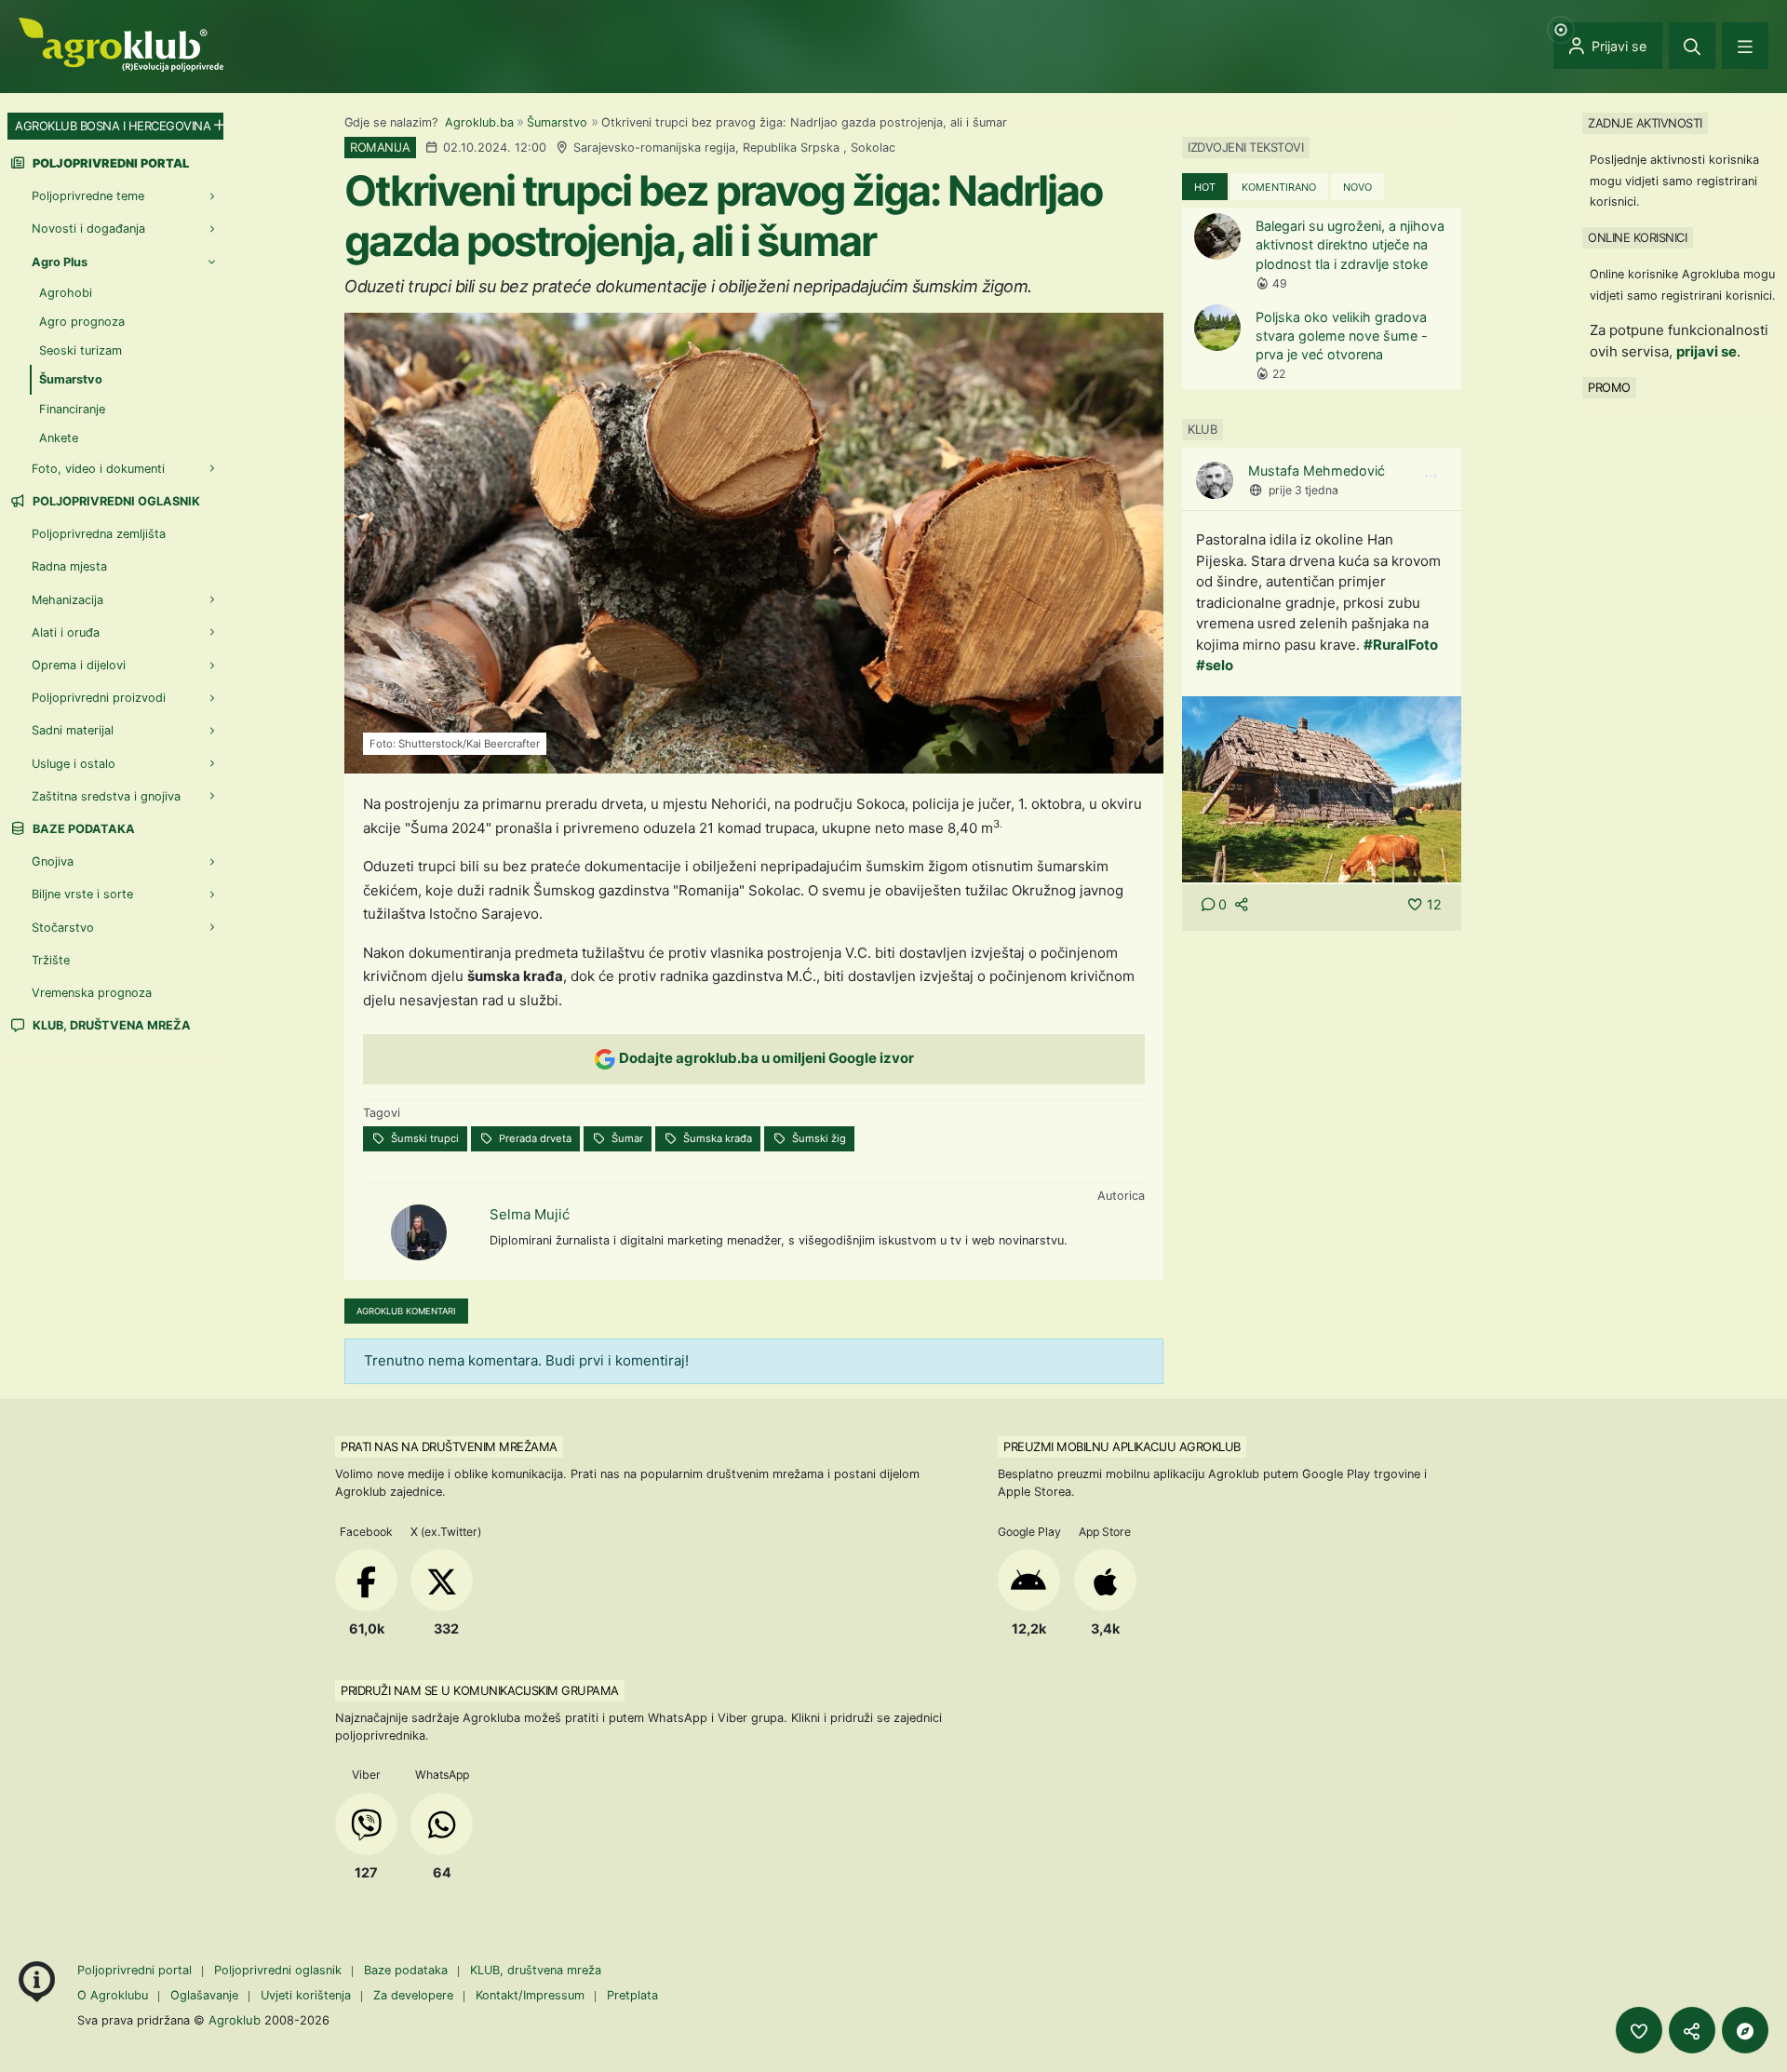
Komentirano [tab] (1279, 187)
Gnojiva (53, 861)
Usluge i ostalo (74, 764)
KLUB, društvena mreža (110, 1025)
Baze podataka (82, 829)
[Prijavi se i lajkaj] (1639, 2030)
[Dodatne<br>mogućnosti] (1745, 2030)
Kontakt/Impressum (530, 1995)
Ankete (59, 438)
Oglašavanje (204, 1995)
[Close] (1692, 46)
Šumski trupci (423, 1138)
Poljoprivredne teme (88, 196)
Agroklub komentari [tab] (406, 1311)
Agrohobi (66, 293)
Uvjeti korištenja (306, 1995)
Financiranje (72, 409)
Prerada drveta (534, 1138)
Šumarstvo (557, 122)
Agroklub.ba (479, 122)
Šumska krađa (716, 1138)
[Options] (1431, 477)
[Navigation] (1745, 46)
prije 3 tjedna (1303, 490)
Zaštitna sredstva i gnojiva (106, 796)
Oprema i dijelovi (79, 665)
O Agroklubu (113, 1995)
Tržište (51, 960)
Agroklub (235, 2020)
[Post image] (1322, 788)
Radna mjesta (69, 566)
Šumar (626, 1138)
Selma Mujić (530, 1214)
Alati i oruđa (66, 632)
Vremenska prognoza (92, 993)
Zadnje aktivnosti (1645, 123)
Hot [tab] (1205, 187)
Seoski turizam (81, 350)
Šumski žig (818, 1138)
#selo (1215, 665)
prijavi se (1706, 351)
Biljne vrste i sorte (82, 894)
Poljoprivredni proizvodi (99, 698)
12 (1434, 904)
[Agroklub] (121, 43)
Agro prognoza (82, 322)
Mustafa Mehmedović (1317, 471)
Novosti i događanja (88, 229)
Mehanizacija (67, 600)
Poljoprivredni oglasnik (115, 501)
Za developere (413, 1995)
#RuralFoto (1401, 645)
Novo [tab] (1357, 187)
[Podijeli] (1692, 2030)
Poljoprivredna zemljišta (99, 534)
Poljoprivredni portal (136, 1970)
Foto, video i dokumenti (98, 469)
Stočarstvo (63, 928)
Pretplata (632, 1995)
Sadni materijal (73, 730)
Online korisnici (1637, 237)
